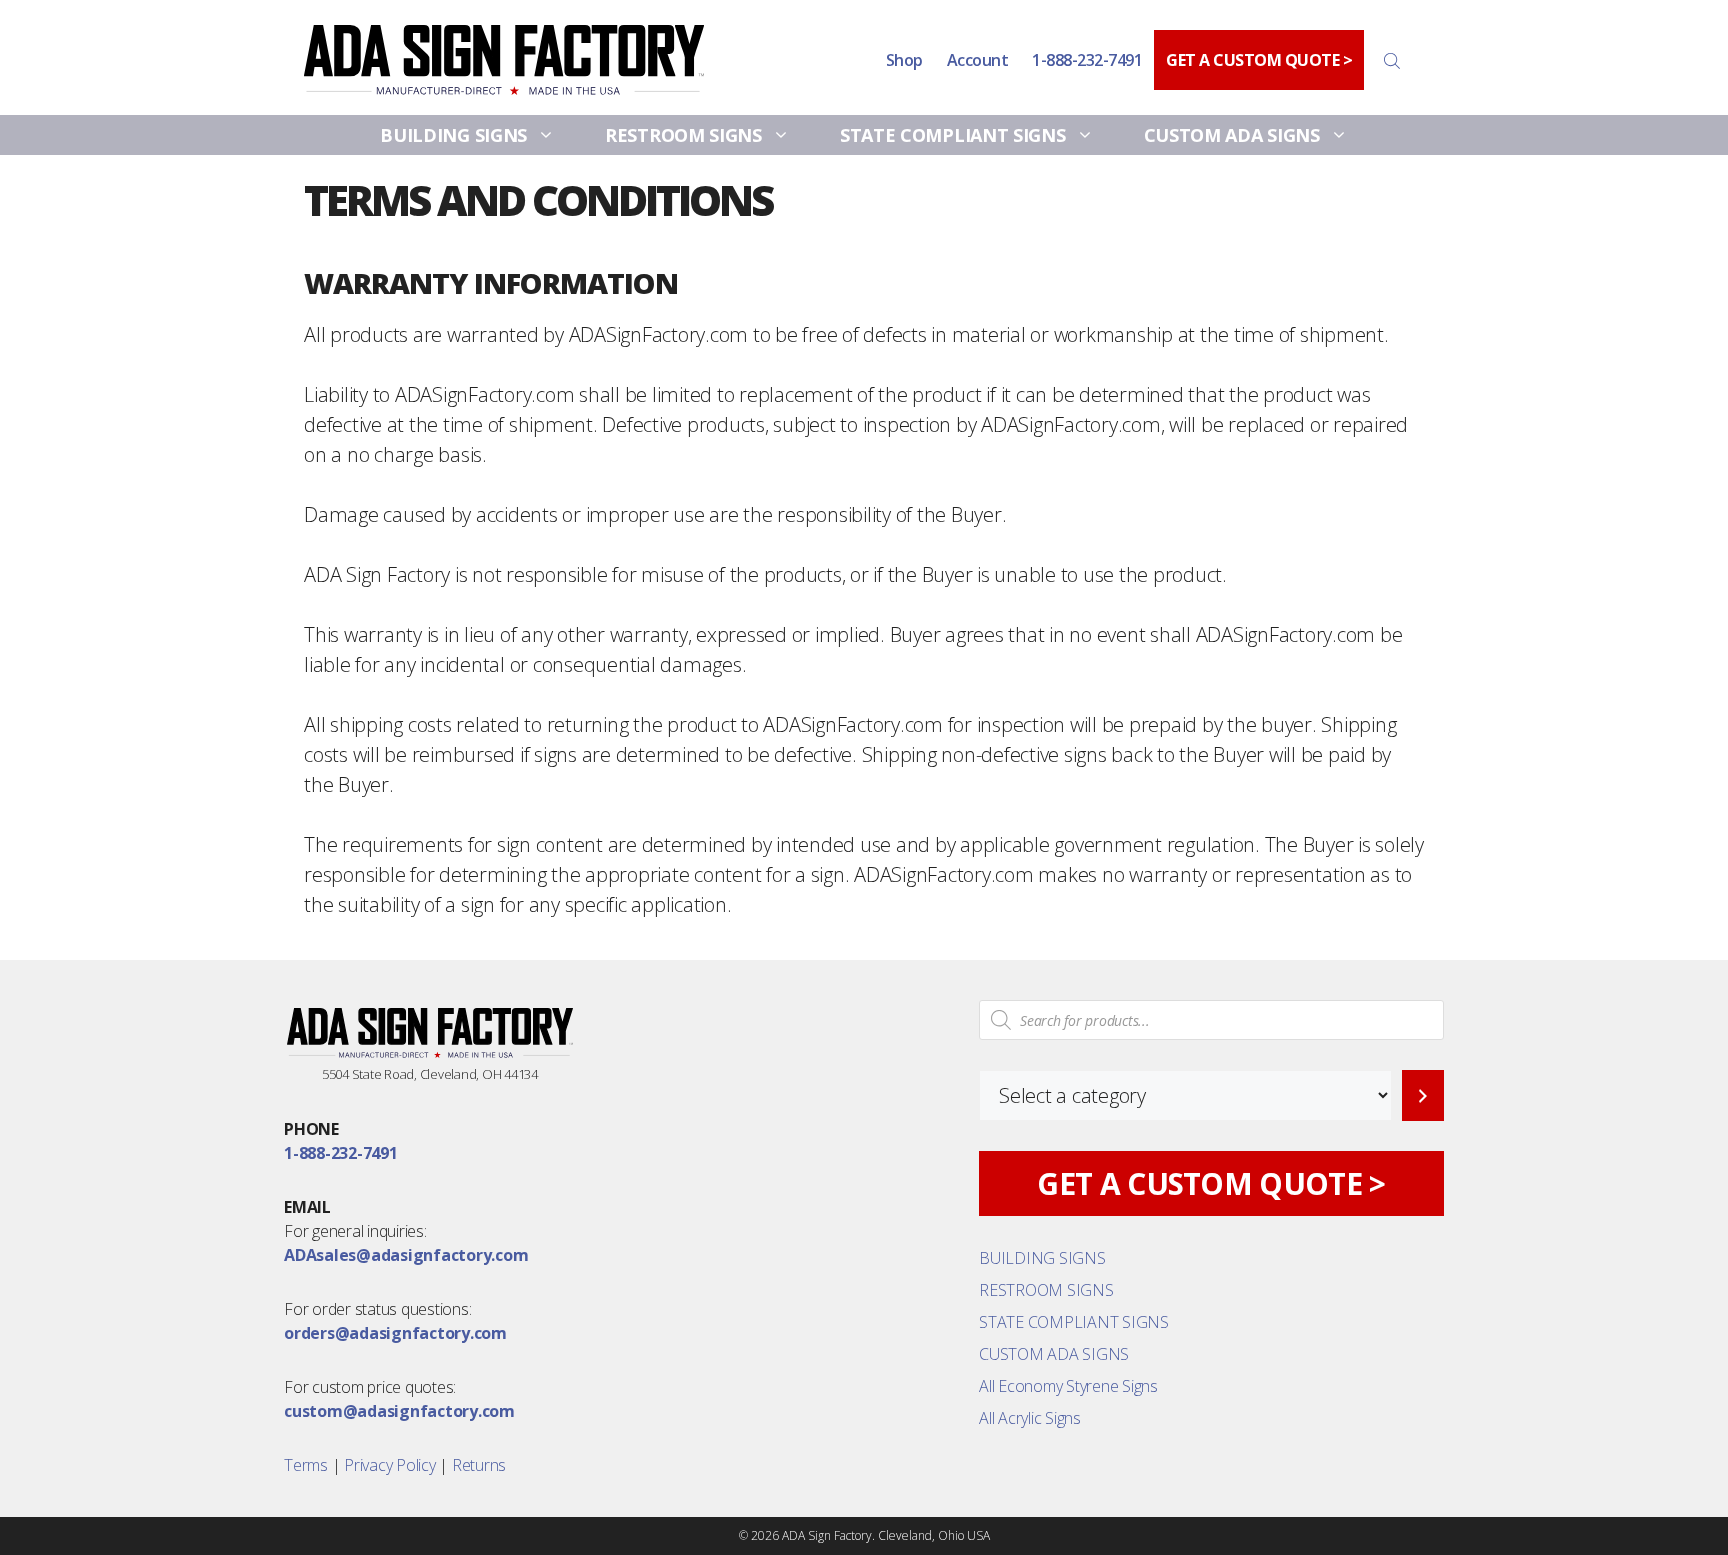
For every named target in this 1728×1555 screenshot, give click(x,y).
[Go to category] (1423, 1095)
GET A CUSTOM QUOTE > (1259, 60)
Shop (904, 60)
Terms (306, 1465)
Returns (479, 1465)
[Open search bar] (1394, 60)
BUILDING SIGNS (453, 135)
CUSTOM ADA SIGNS (1232, 135)
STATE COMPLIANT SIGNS (953, 135)
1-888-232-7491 (1087, 60)
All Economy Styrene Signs (1068, 1386)
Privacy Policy (390, 1465)
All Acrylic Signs (1030, 1418)
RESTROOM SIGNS (683, 135)
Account (978, 60)
